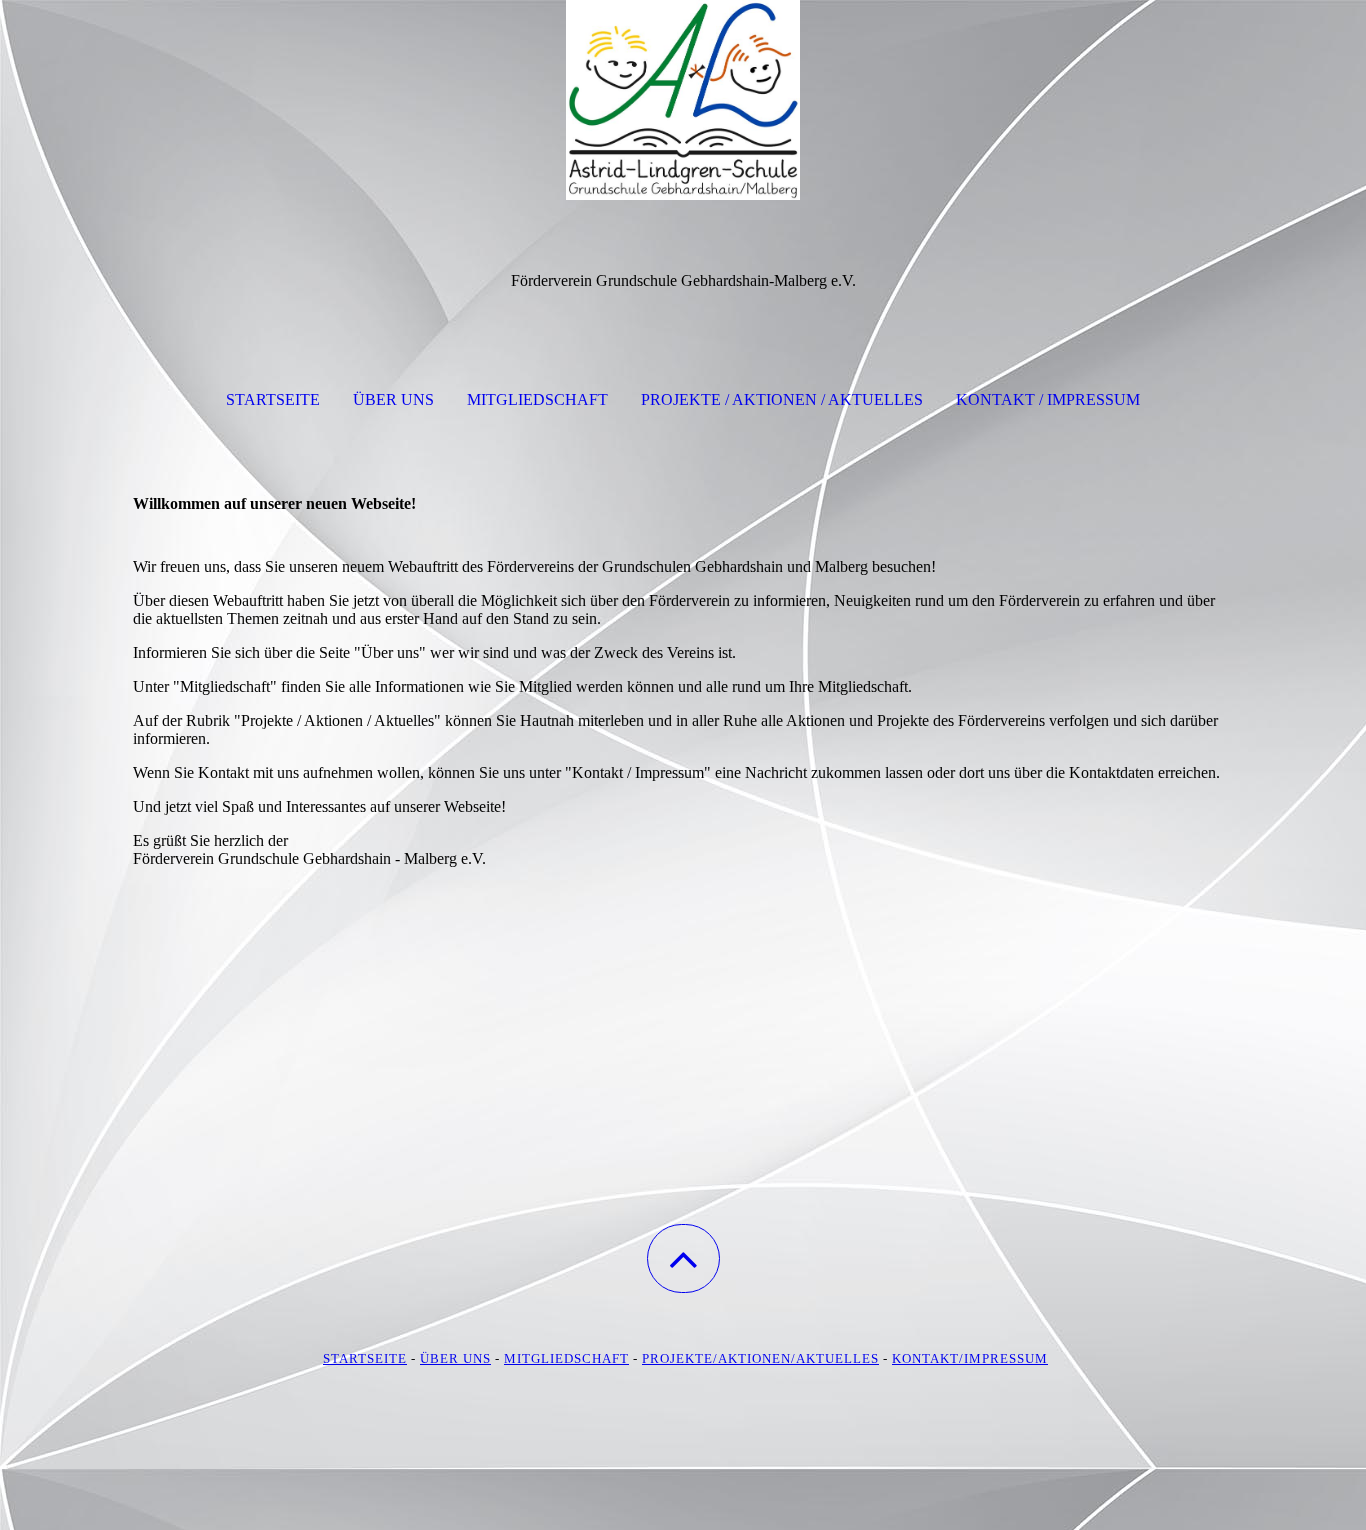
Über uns (393, 399)
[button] (683, 1258)
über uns (455, 1358)
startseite (365, 1358)
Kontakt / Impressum (1048, 399)
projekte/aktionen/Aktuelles (760, 1358)
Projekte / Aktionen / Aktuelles (782, 399)
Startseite (273, 399)
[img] (683, 100)
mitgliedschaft (566, 1358)
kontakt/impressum (970, 1358)
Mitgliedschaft (537, 399)
